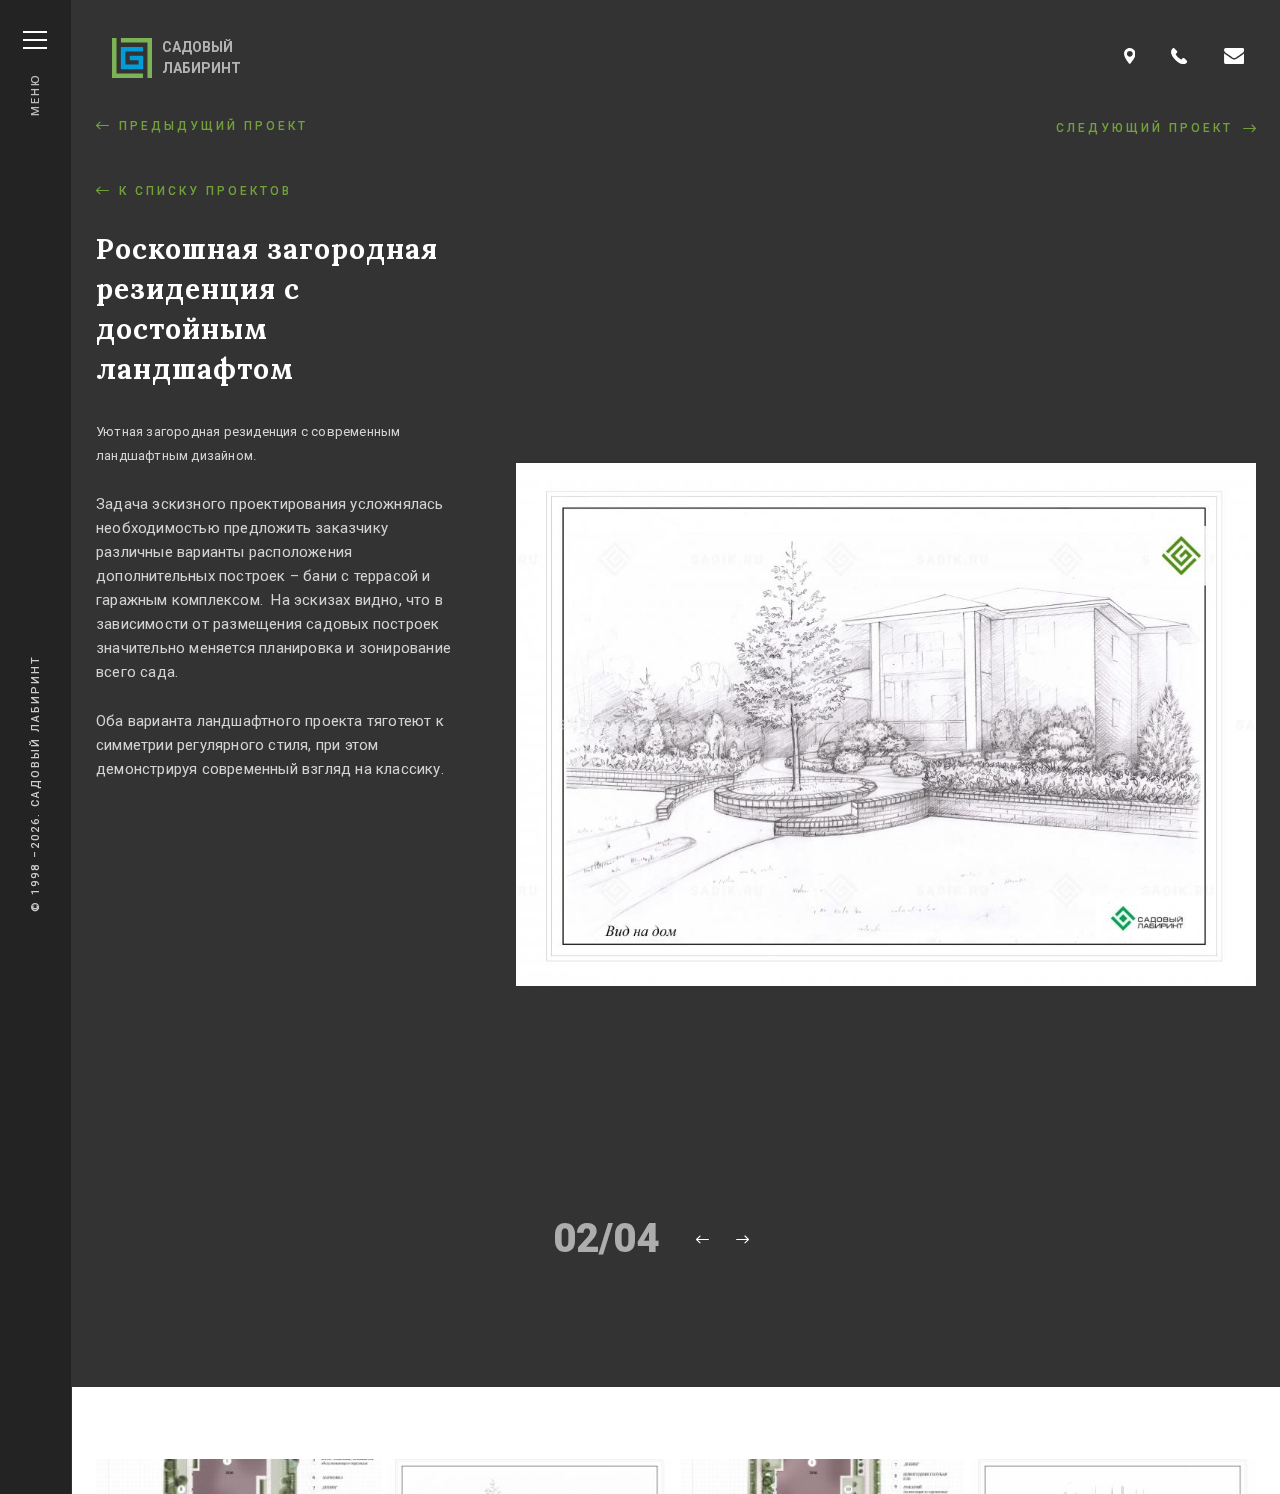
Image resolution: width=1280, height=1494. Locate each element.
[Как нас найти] (1130, 57)
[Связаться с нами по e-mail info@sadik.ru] (1234, 57)
